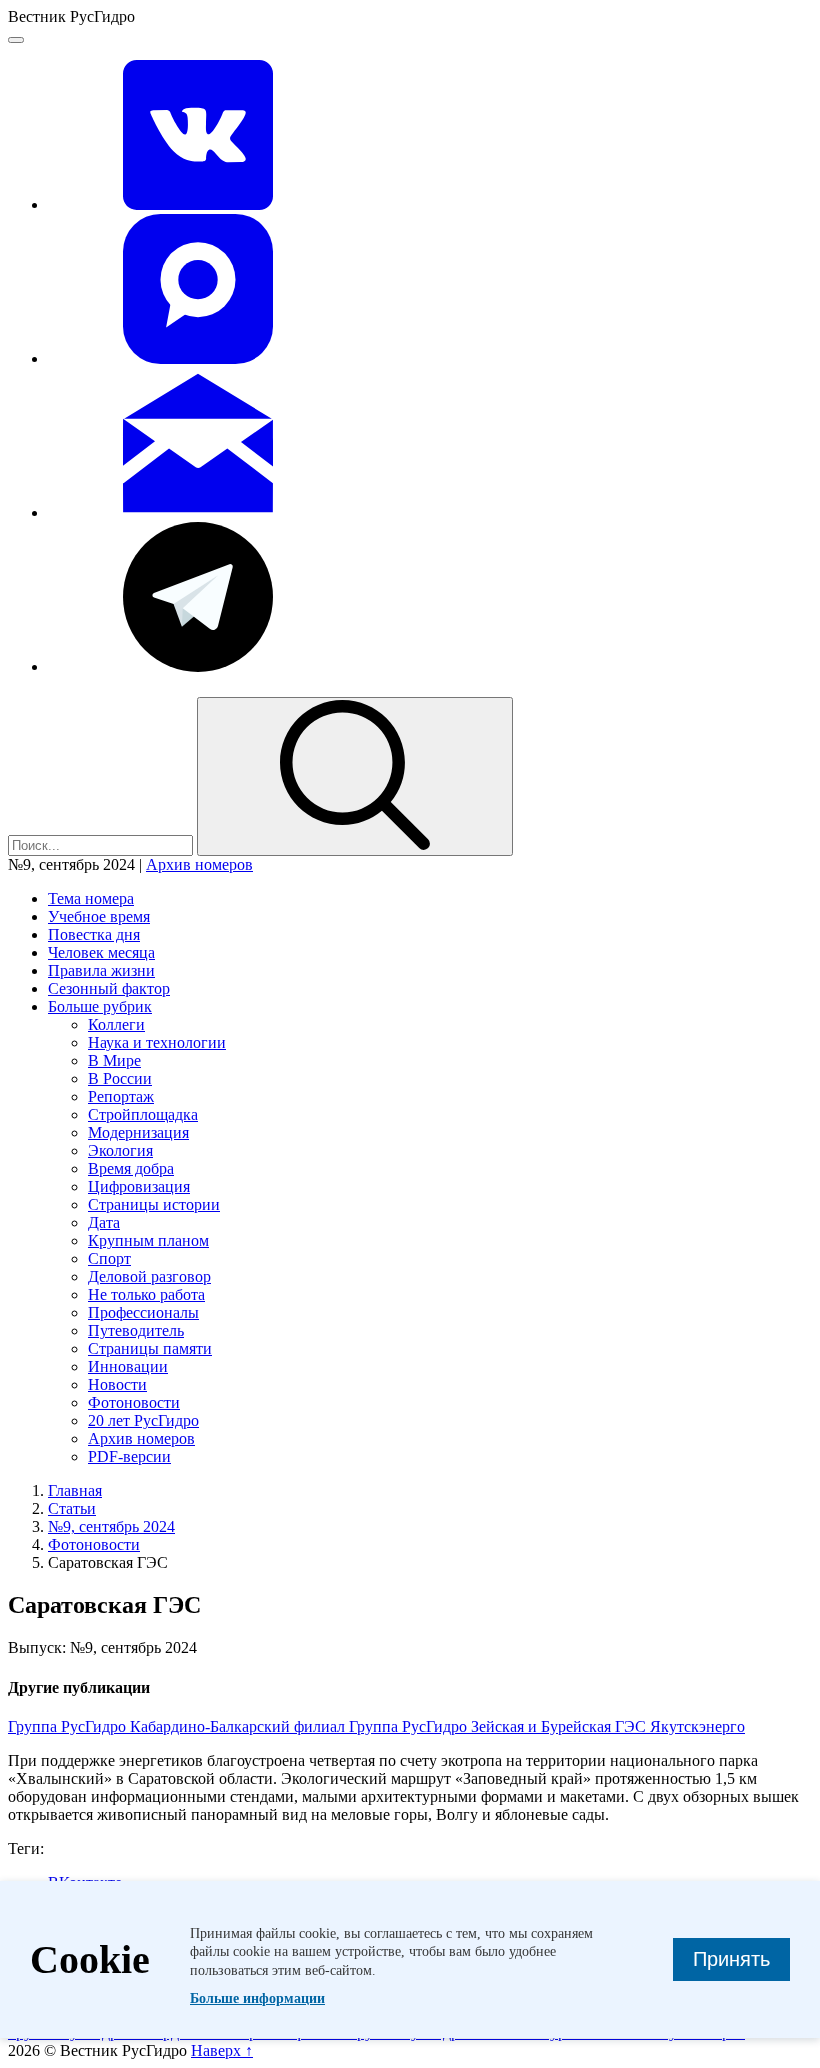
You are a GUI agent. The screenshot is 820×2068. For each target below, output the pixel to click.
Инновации (128, 1366)
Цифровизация (139, 1186)
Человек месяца (101, 952)
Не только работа (146, 1294)
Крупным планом (148, 1240)
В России (120, 1078)
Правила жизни (101, 970)
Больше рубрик (100, 1006)
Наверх (222, 2050)
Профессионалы (143, 1312)
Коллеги (116, 1024)
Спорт (109, 1258)
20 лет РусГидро (143, 1420)
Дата (104, 1222)
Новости (117, 1384)
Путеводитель (136, 1330)
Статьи (72, 1508)
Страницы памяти (150, 1348)
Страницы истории (154, 1204)
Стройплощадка (143, 1114)
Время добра (131, 1168)
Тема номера (91, 898)
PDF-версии (129, 1456)
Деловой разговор (149, 1276)
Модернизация (138, 1132)
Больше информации (257, 1998)
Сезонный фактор (109, 988)
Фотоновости (134, 1402)
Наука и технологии (157, 1042)
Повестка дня (94, 934)
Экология (120, 1150)
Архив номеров (199, 864)
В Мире (114, 1060)
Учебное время (99, 916)
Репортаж (121, 1096)
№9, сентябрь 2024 (111, 1526)
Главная (75, 1490)
